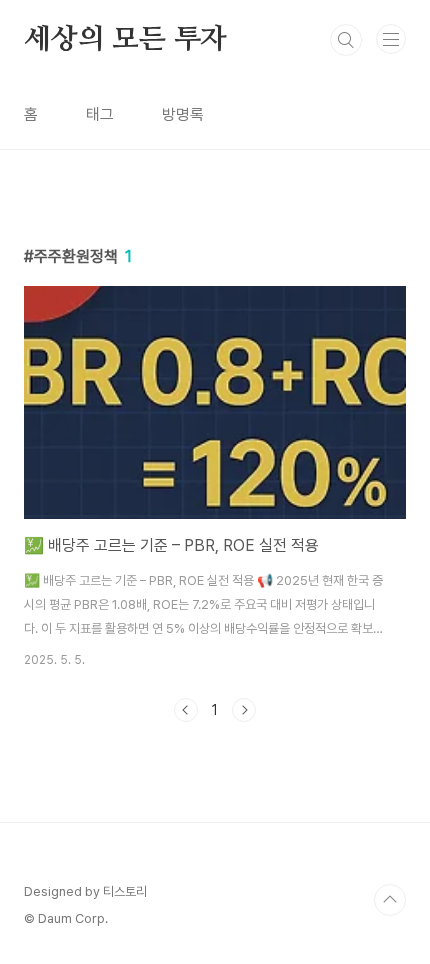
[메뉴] (391, 39)
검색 (346, 40)
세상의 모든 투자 (125, 40)
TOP (390, 900)
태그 (100, 114)
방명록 (183, 114)
